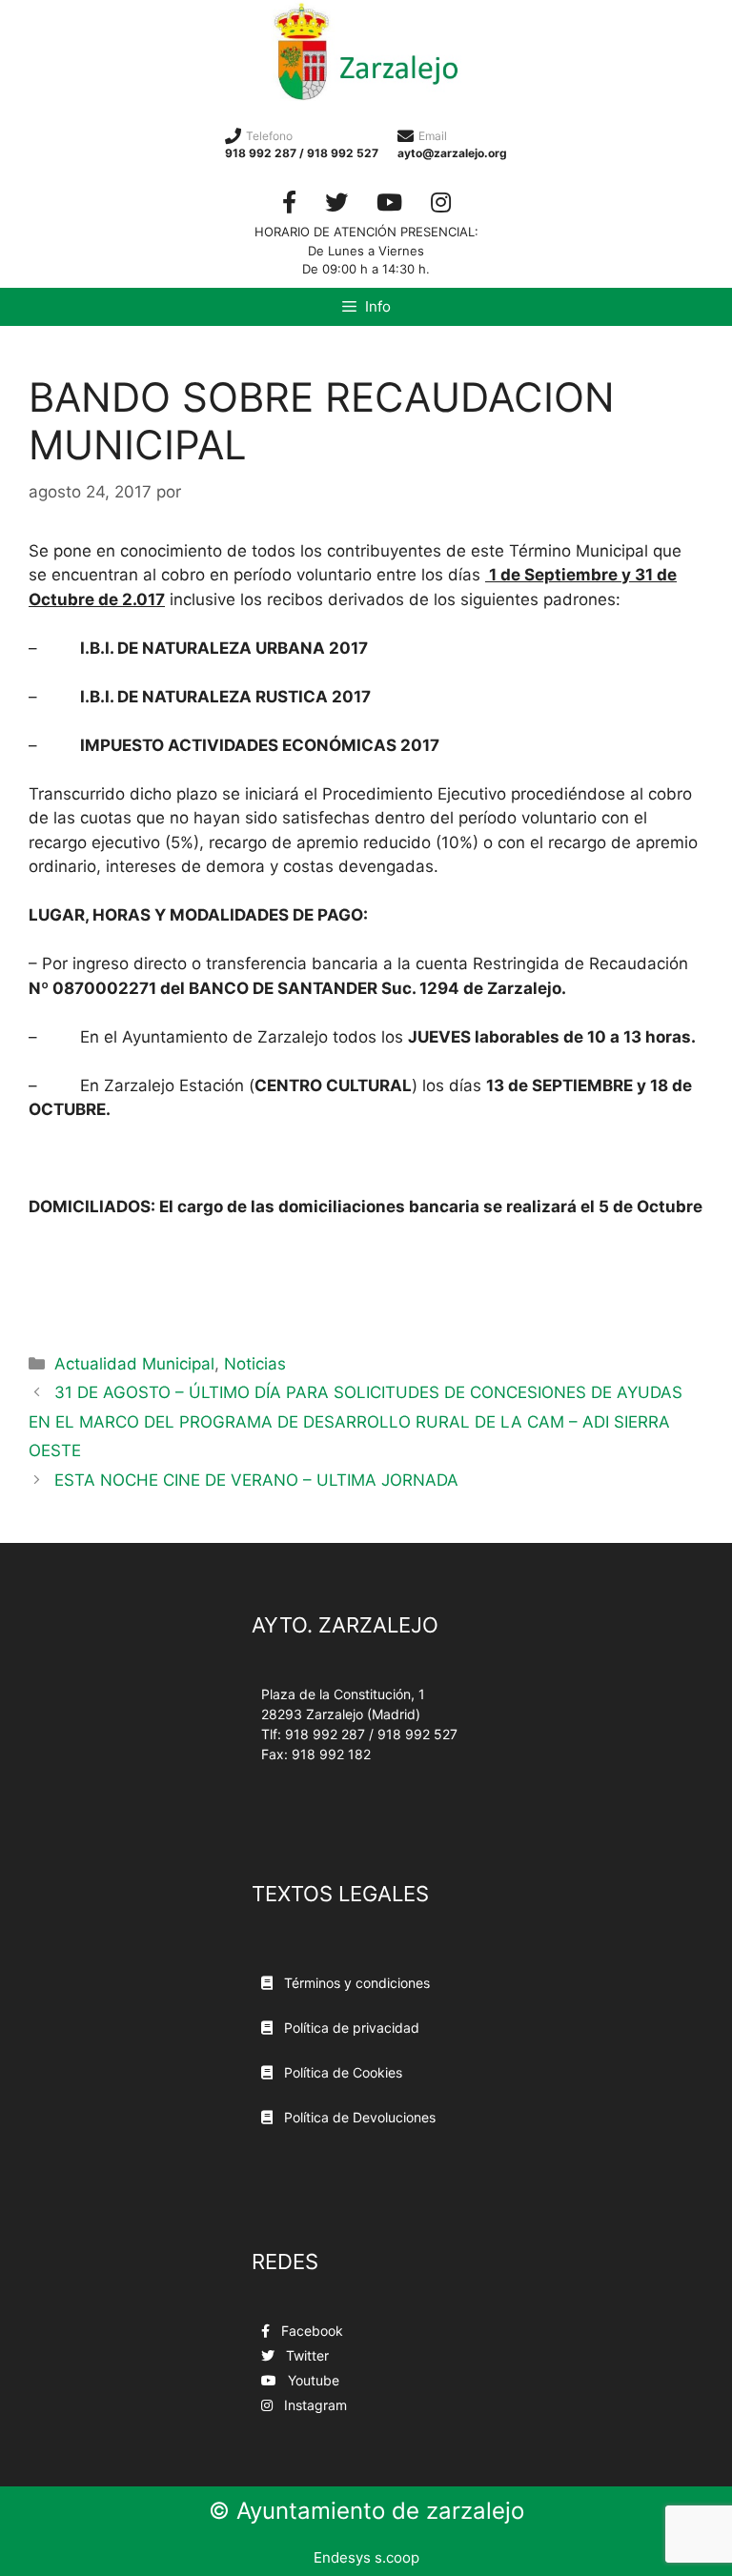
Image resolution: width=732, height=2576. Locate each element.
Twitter (305, 2355)
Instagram (314, 2405)
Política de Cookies (341, 2072)
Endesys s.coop (366, 2557)
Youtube (312, 2380)
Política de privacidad (350, 2028)
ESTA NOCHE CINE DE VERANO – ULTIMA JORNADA (256, 1480)
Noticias (255, 1364)
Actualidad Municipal (134, 1364)
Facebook (310, 2331)
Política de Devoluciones (358, 2117)
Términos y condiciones (355, 1983)
